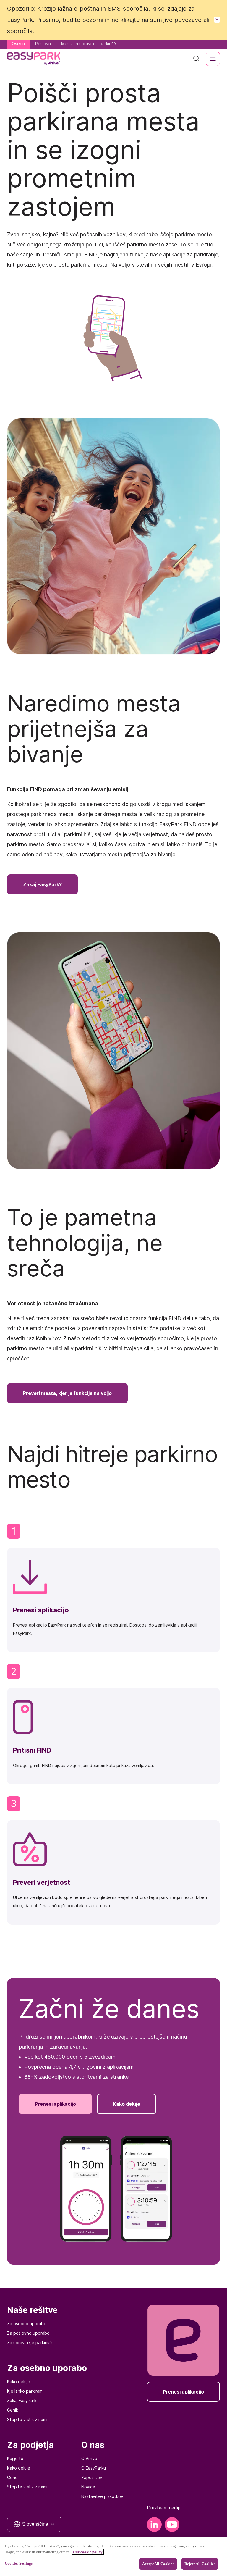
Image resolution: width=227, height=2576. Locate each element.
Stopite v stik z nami (27, 2419)
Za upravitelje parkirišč (29, 2342)
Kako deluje (19, 2382)
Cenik (13, 2410)
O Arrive (89, 2458)
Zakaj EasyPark (22, 2400)
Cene (12, 2477)
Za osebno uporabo (27, 2324)
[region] (113, 2557)
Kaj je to (15, 2458)
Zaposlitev (92, 2477)
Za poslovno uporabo (28, 2333)
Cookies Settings (19, 2563)
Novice (88, 2487)
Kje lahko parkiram (25, 2391)
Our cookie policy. (88, 2552)
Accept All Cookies (158, 2564)
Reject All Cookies (200, 2564)
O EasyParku (94, 2468)
